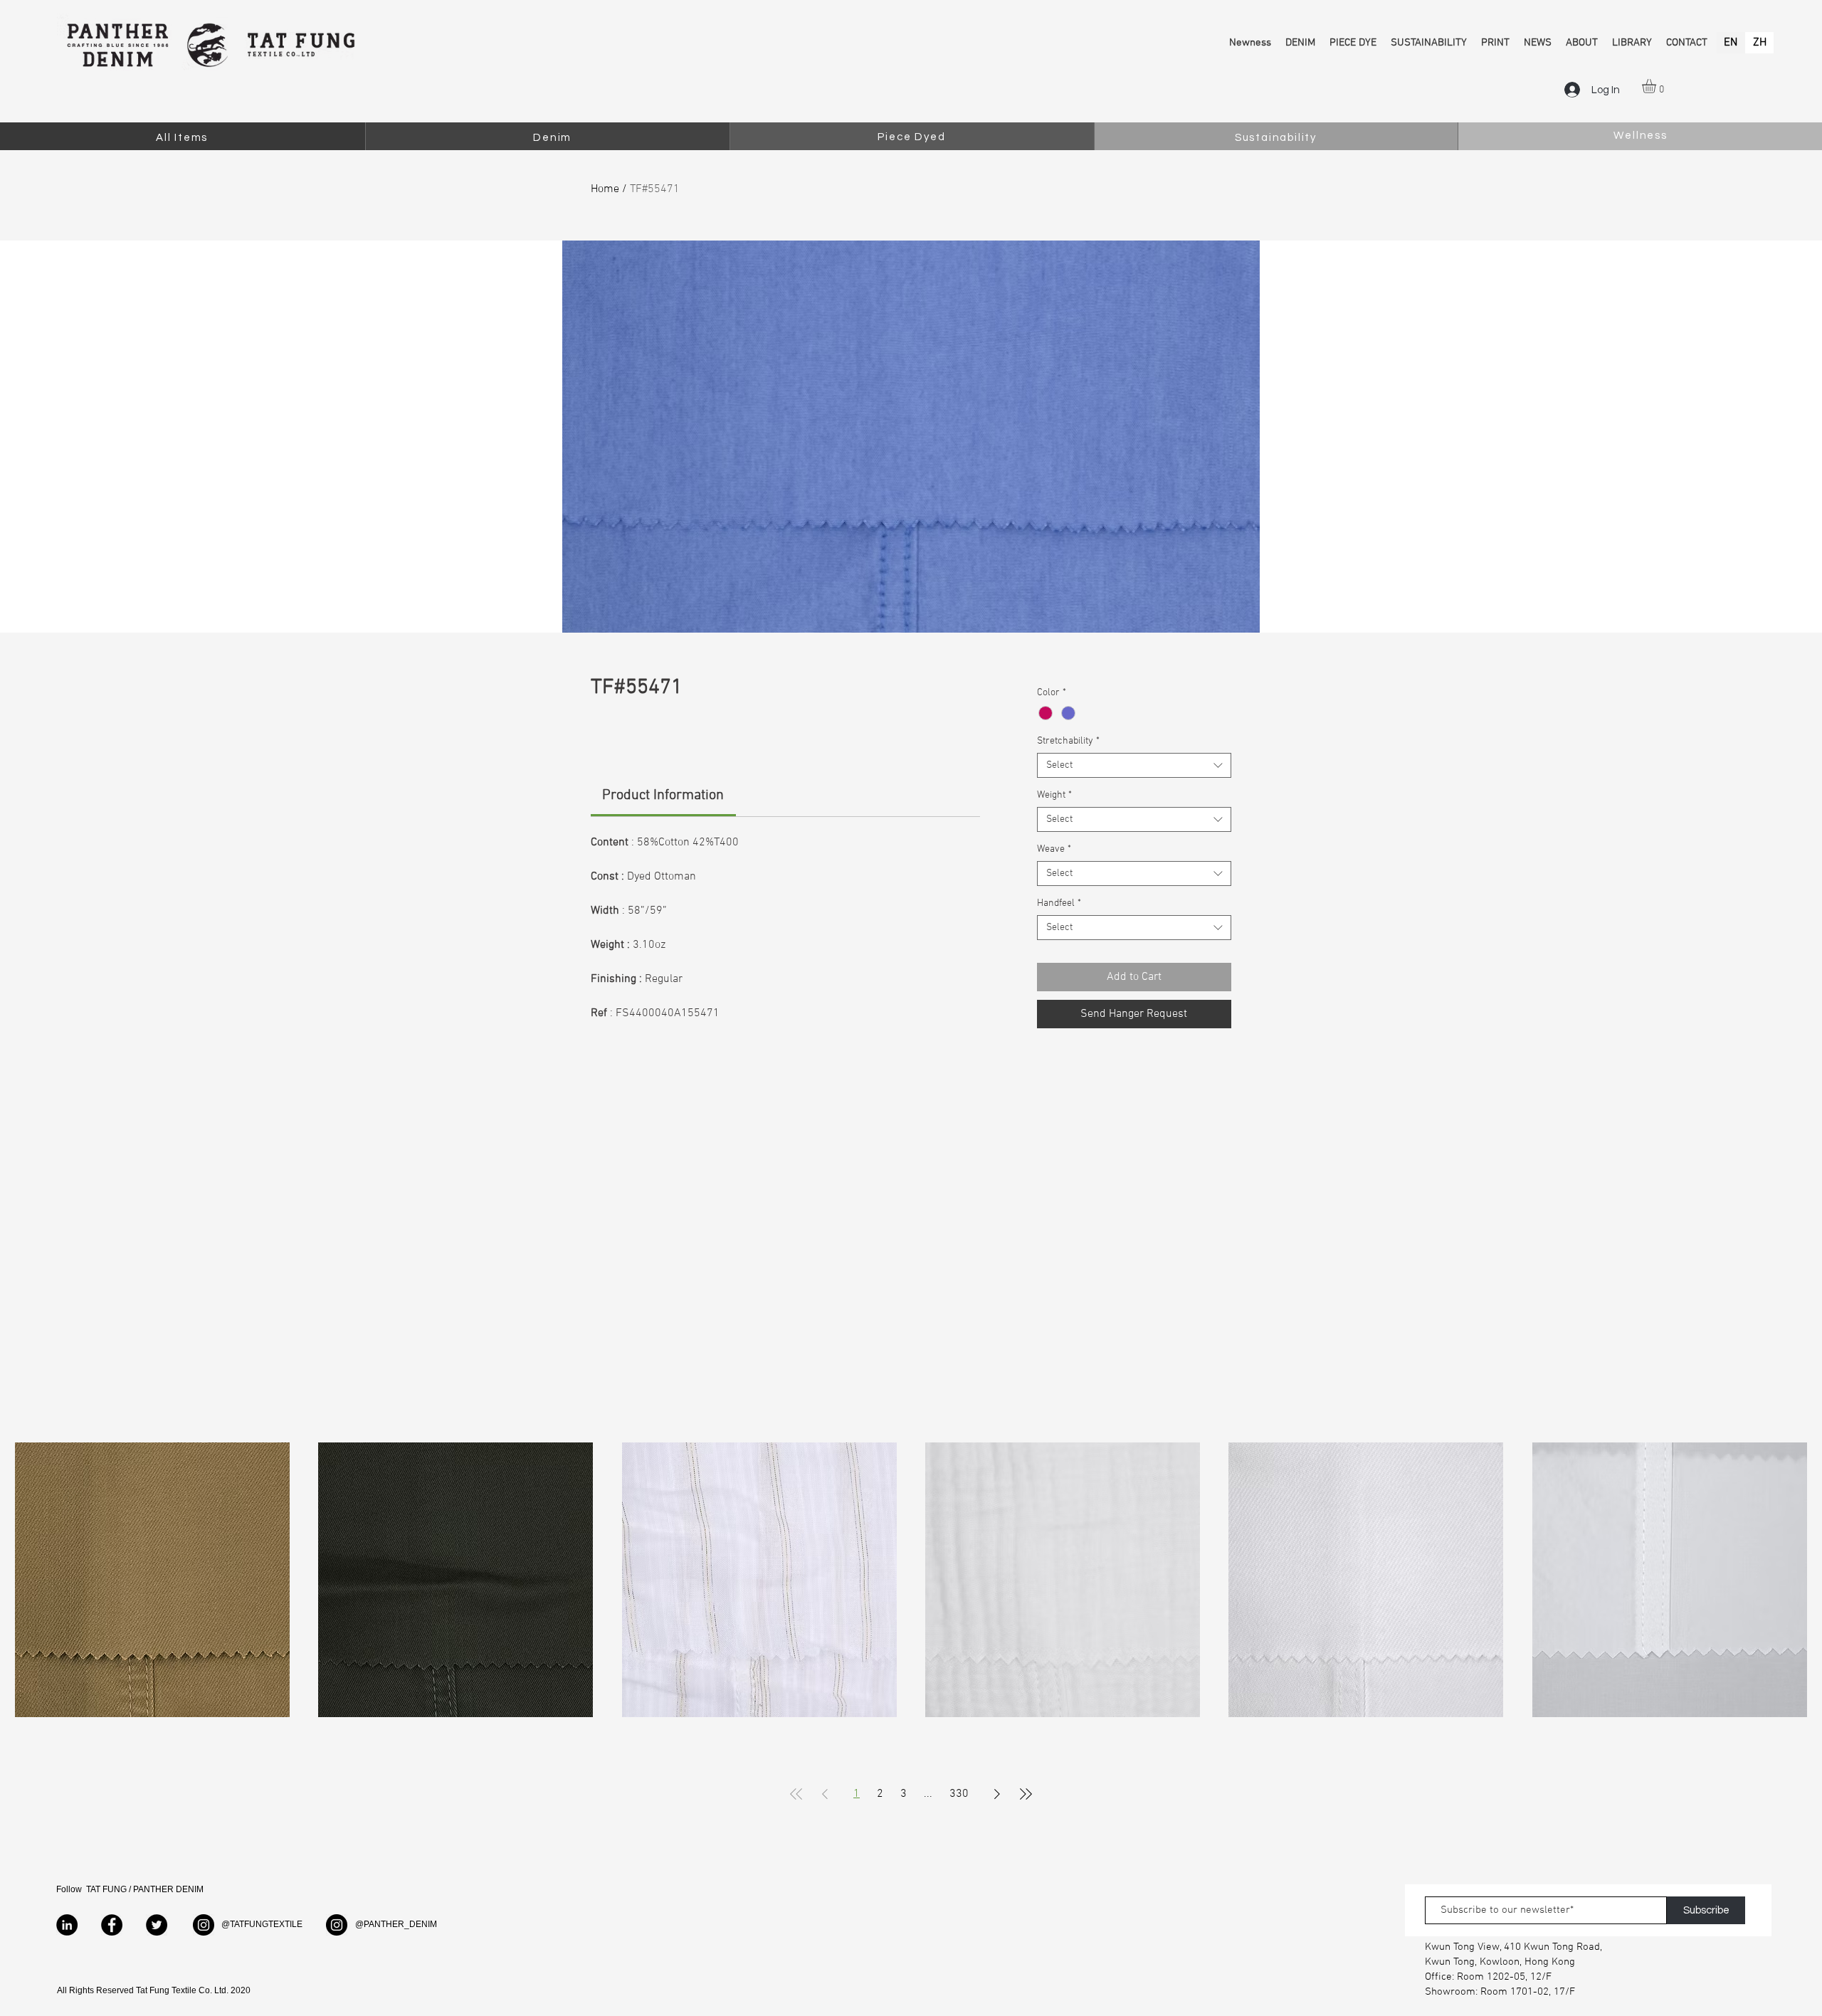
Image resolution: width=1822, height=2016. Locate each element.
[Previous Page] (825, 1794)
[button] (1657, 86)
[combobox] (1134, 765)
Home (605, 189)
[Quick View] (152, 1580)
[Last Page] (1026, 1794)
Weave (1054, 849)
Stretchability (1068, 741)
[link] (663, 796)
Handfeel (1059, 903)
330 (959, 1794)
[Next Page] (997, 1794)
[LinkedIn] (67, 1925)
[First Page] (796, 1794)
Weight (1054, 795)
